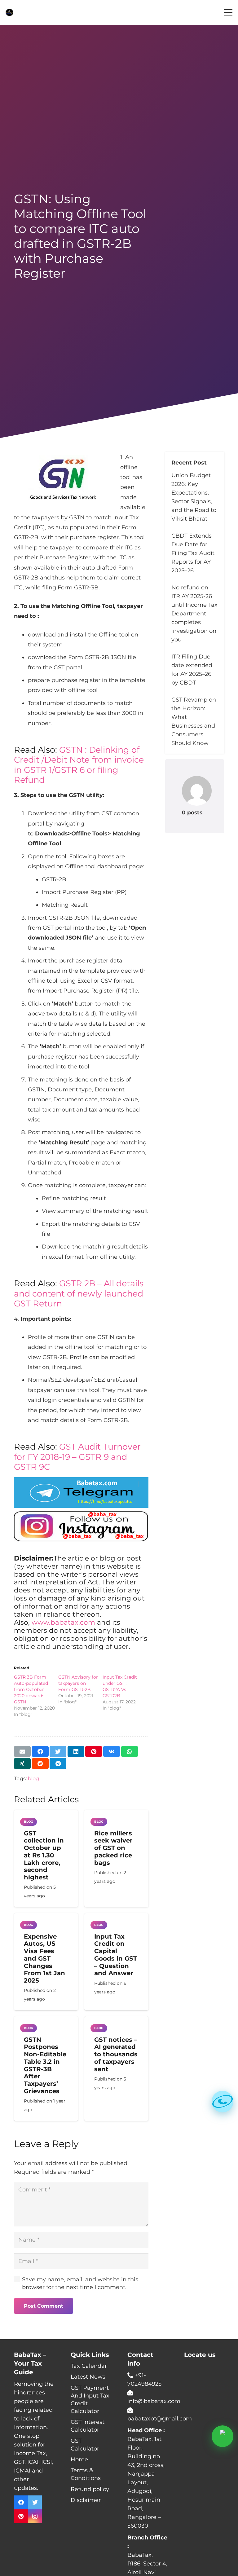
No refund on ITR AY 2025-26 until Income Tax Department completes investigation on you (194, 614)
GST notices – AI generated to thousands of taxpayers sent (116, 2054)
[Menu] (228, 12)
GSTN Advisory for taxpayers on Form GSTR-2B (78, 1683)
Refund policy (90, 2489)
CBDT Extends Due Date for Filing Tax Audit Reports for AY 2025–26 (193, 553)
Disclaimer (86, 2500)
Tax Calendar (89, 2366)
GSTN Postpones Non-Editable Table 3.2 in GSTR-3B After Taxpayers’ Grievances (45, 2065)
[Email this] (22, 1751)
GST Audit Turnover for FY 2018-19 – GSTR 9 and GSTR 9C (77, 1457)
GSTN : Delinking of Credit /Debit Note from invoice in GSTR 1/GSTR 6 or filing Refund (79, 765)
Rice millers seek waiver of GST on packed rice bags (113, 1848)
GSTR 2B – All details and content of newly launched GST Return (79, 1293)
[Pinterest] (21, 2516)
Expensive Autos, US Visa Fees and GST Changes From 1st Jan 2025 (44, 1959)
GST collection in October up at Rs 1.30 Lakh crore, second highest (44, 1855)
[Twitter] (35, 2502)
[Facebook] (21, 2502)
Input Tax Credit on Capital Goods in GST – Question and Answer (116, 1955)
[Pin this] (94, 1751)
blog (33, 1778)
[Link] (9, 13)
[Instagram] (35, 2516)
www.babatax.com (63, 1622)
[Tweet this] (58, 1751)
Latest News (88, 2377)
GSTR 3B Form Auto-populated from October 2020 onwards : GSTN (31, 1689)
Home (79, 2459)
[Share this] (40, 1751)
